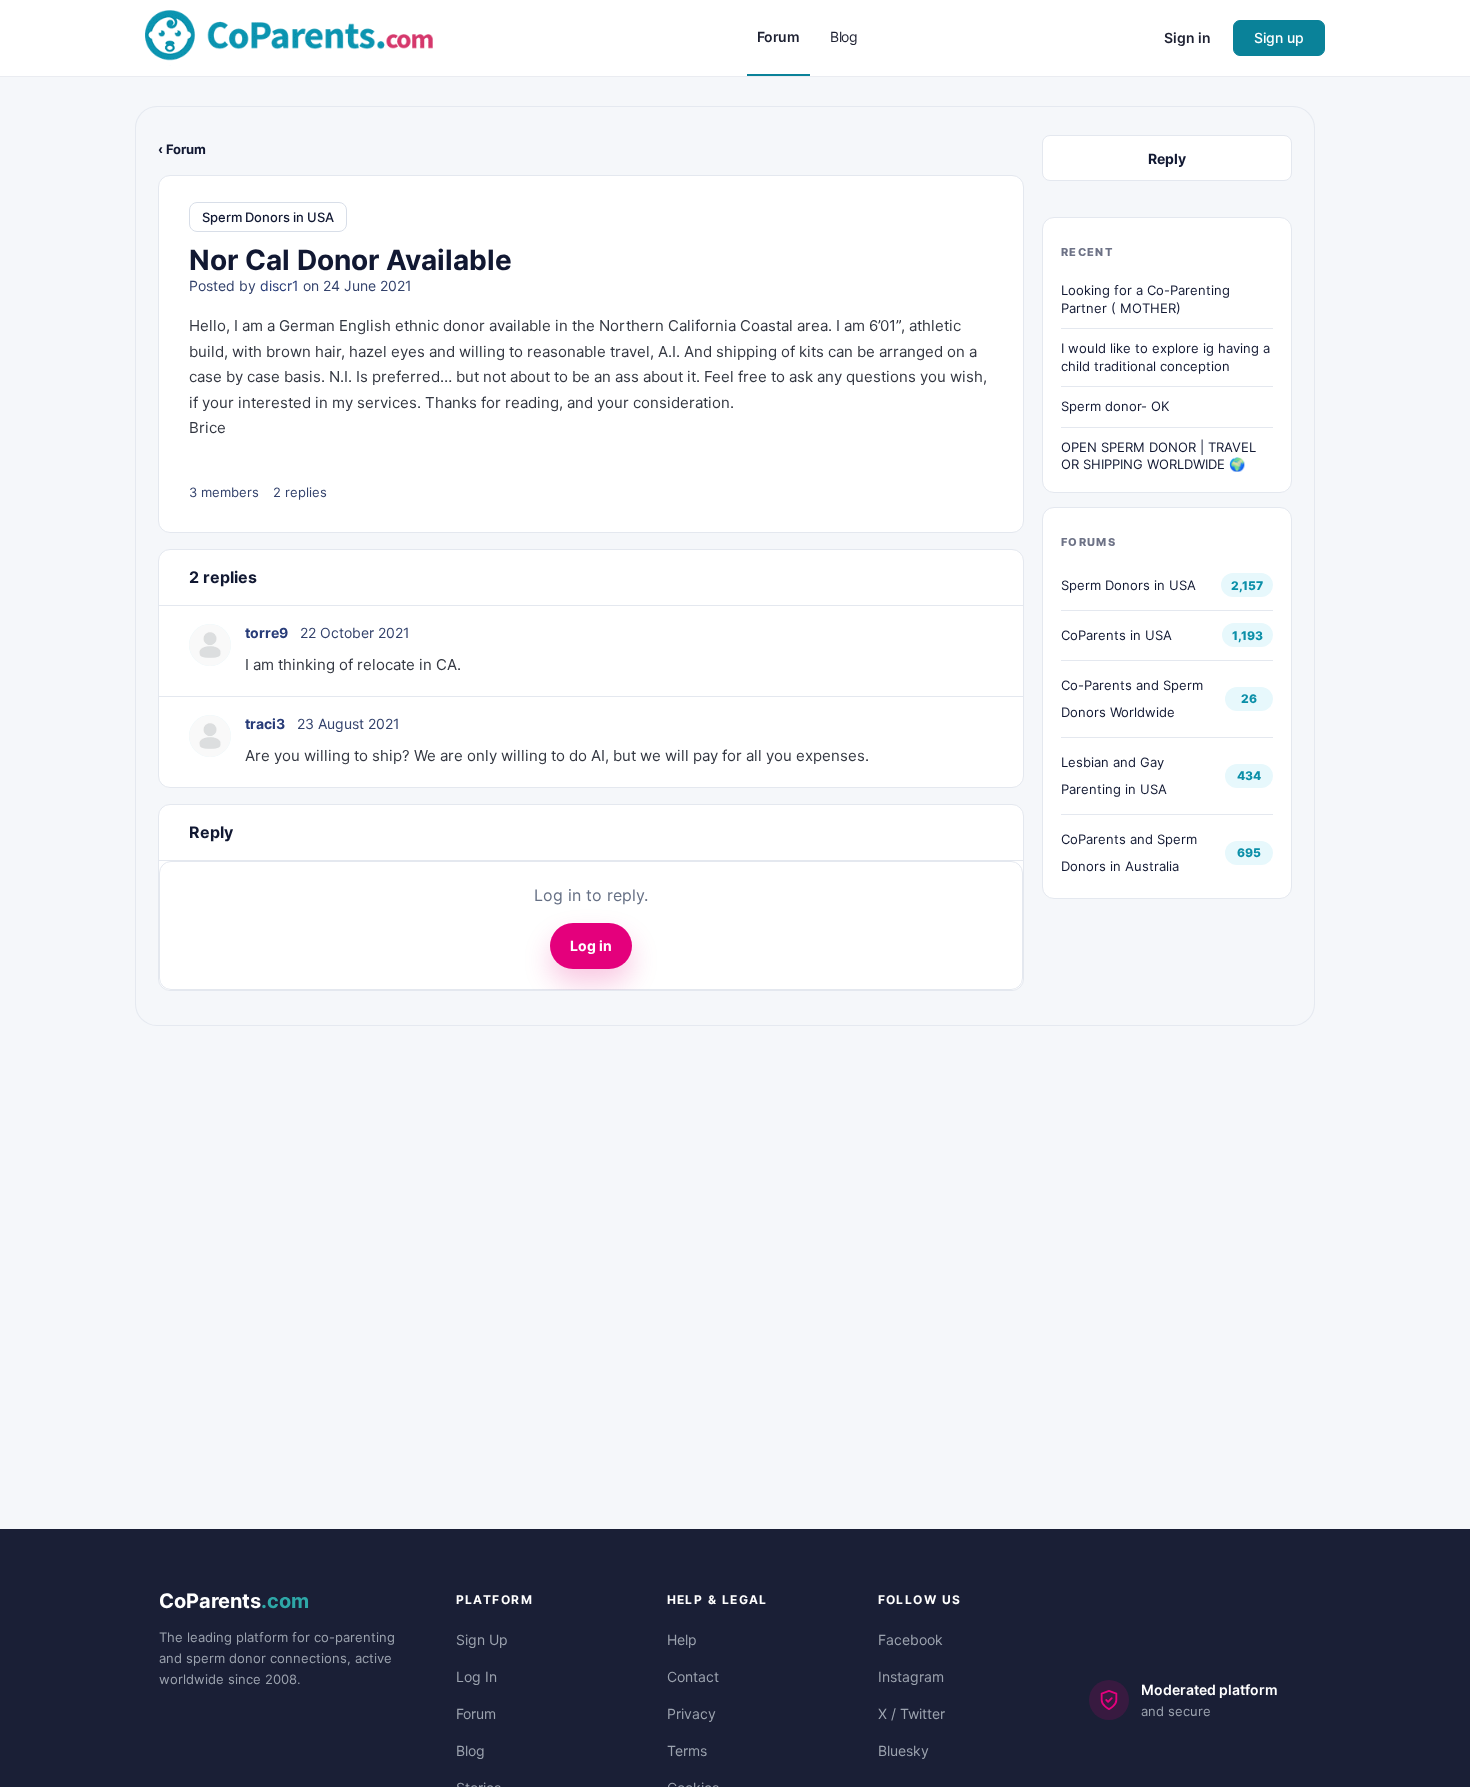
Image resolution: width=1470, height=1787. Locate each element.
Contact (693, 1676)
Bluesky (903, 1750)
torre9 (266, 632)
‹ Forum (182, 149)
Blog (470, 1750)
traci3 (265, 723)
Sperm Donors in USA (268, 217)
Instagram (911, 1676)
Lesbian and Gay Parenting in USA (1114, 775)
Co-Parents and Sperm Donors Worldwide (1132, 698)
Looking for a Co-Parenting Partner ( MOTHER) (1145, 299)
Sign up (1279, 37)
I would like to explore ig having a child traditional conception (1165, 357)
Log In (476, 1676)
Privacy (691, 1713)
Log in (591, 945)
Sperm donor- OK (1115, 406)
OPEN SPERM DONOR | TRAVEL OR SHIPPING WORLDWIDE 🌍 (1158, 456)
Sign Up (482, 1639)
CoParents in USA (1116, 635)
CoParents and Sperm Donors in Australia (1129, 852)
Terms (687, 1750)
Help (682, 1639)
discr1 (279, 285)
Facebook (910, 1639)
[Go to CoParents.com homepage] (289, 36)
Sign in (1187, 37)
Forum (476, 1713)
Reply (1167, 158)
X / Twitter (911, 1713)
